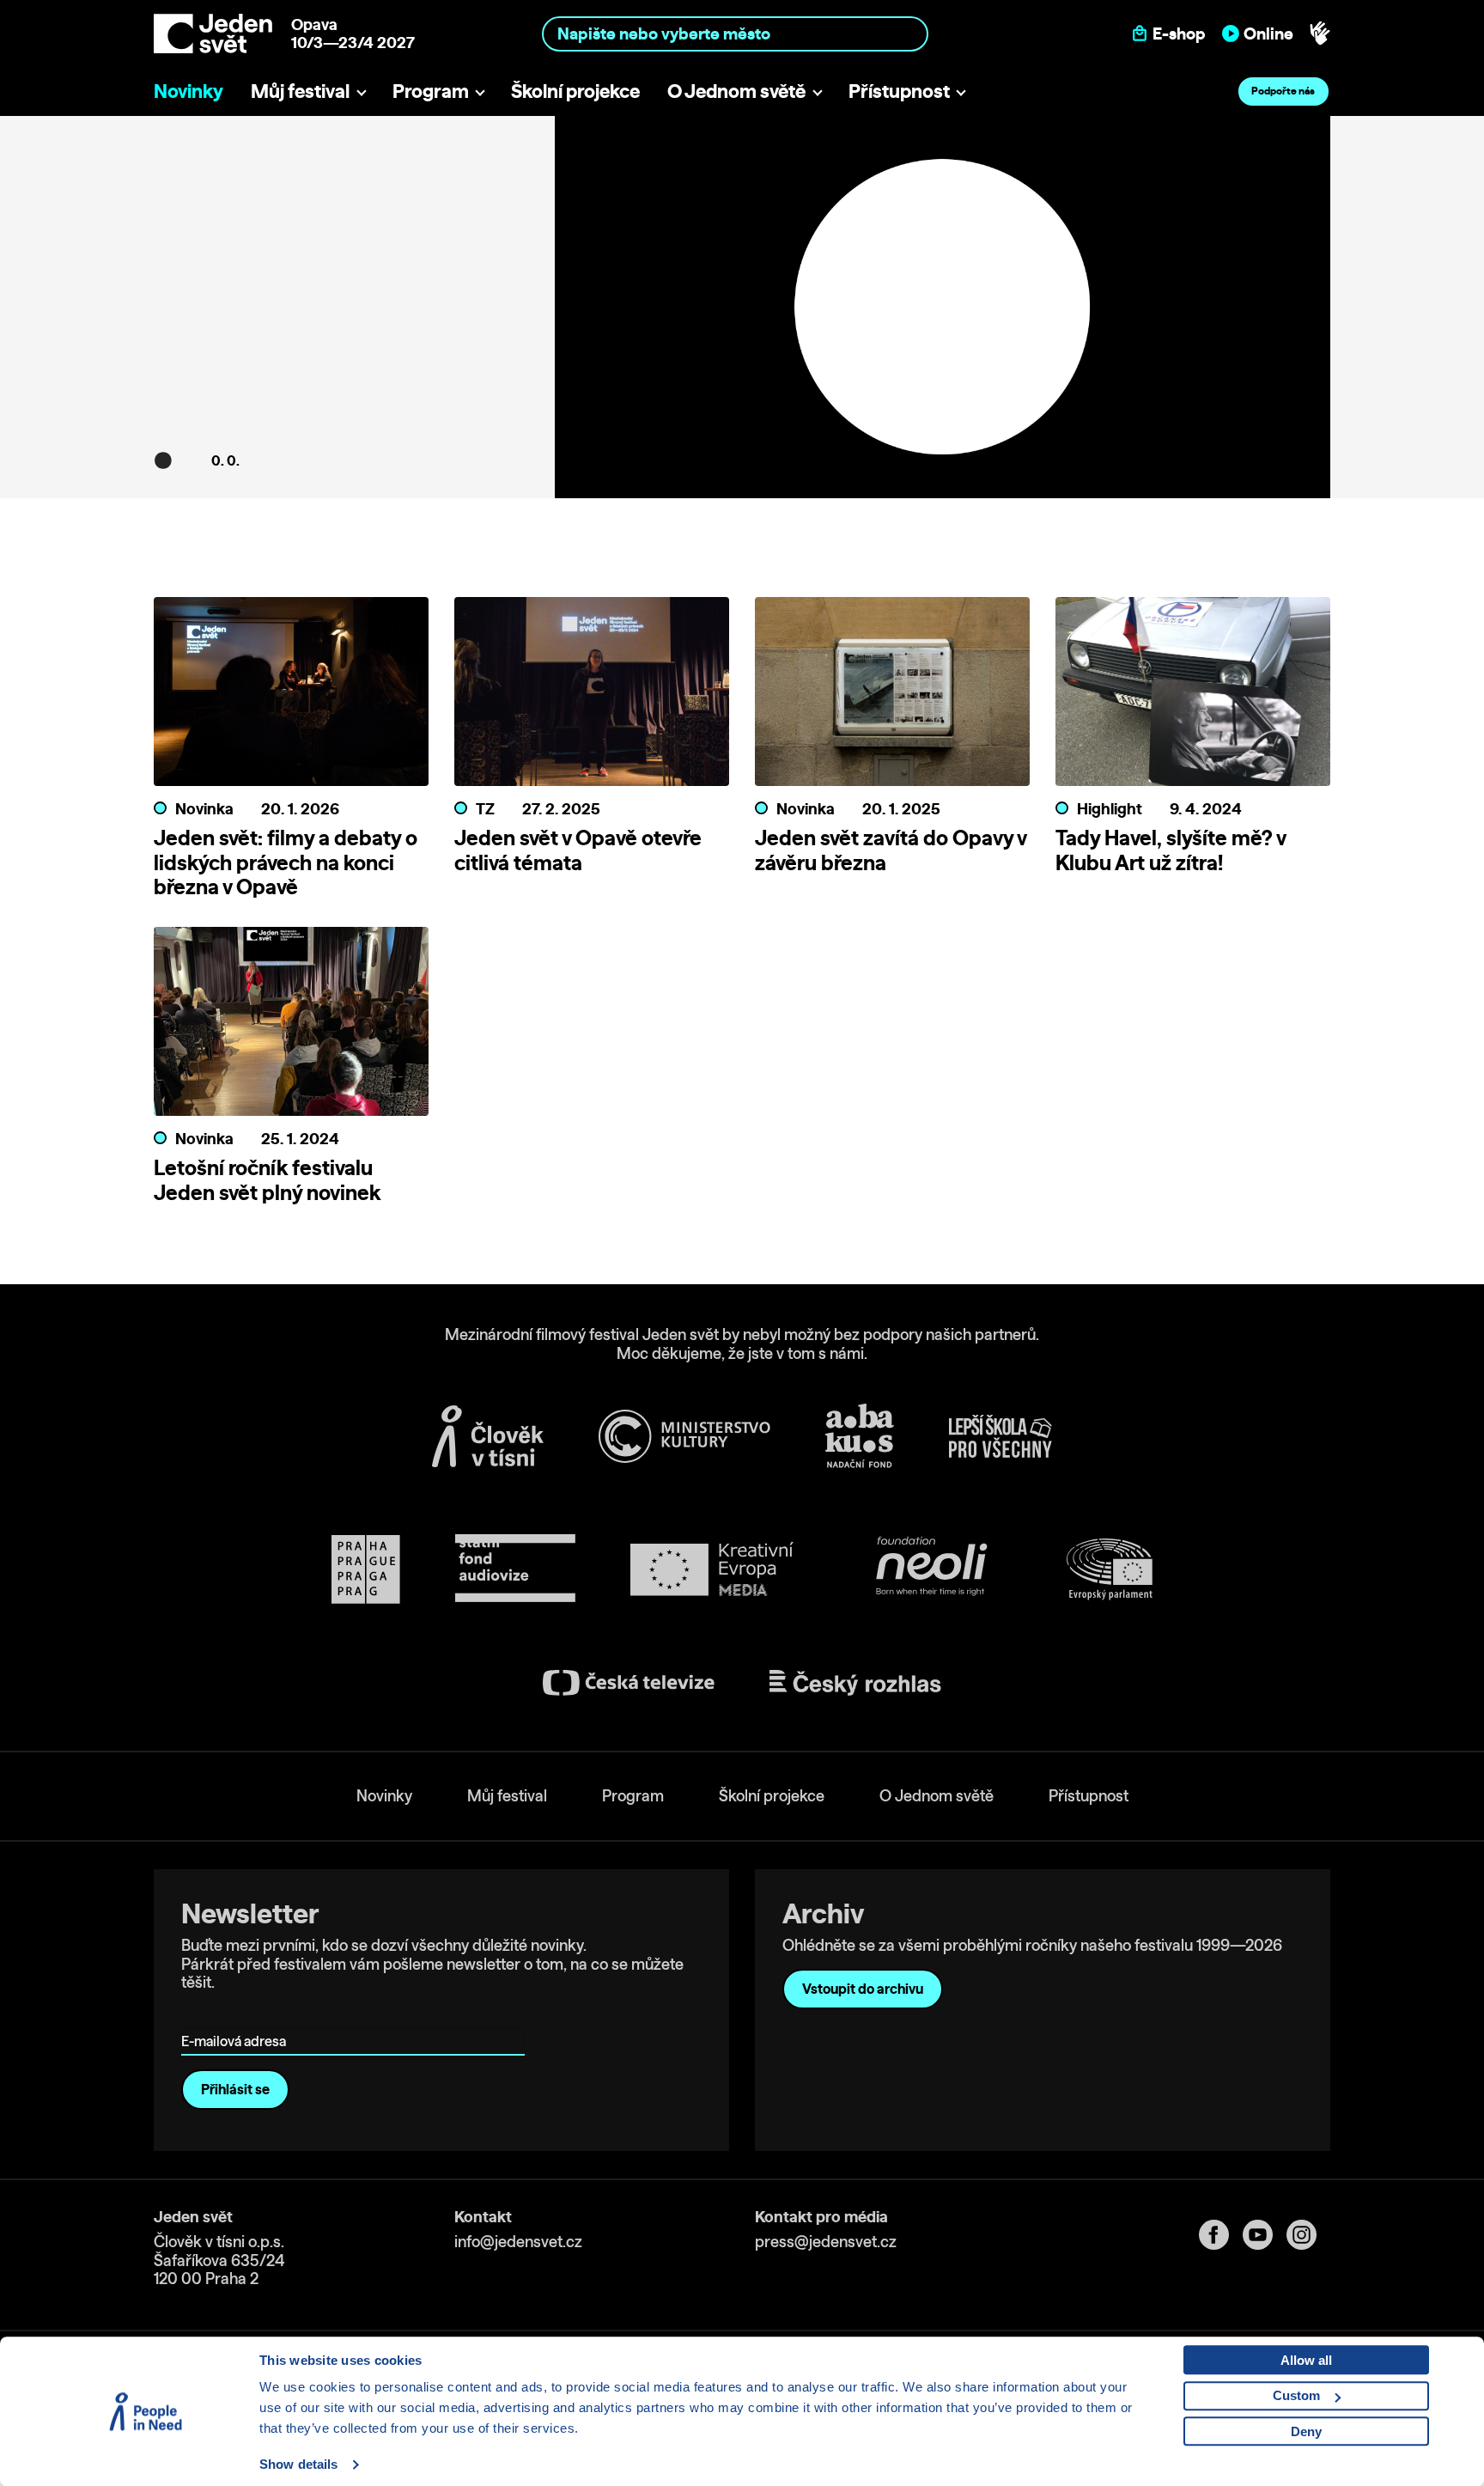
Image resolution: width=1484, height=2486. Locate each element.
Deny (1306, 2431)
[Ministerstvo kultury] (684, 1436)
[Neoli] (930, 1569)
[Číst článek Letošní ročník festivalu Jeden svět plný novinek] (291, 1027)
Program (431, 91)
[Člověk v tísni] (488, 1436)
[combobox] (736, 33)
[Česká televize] (629, 1682)
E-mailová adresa (237, 2017)
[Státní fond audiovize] (515, 1569)
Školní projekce (575, 91)
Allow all (1306, 2360)
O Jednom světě (736, 91)
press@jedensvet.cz (826, 2242)
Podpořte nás (1283, 91)
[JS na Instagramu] (1308, 2235)
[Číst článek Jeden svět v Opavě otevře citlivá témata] (592, 697)
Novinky (189, 91)
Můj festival (300, 91)
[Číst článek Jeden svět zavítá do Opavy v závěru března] (892, 697)
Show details (298, 2464)
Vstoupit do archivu (863, 1989)
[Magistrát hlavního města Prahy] (366, 1569)
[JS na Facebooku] (1221, 2235)
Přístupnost (899, 91)
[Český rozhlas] (855, 1683)
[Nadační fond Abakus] (860, 1436)
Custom (1296, 2395)
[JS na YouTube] (1265, 2235)
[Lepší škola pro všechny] (1000, 1436)
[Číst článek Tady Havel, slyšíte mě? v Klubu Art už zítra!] (1193, 697)
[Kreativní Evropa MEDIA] (712, 1569)
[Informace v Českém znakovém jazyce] (1320, 34)
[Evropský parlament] (1110, 1569)
